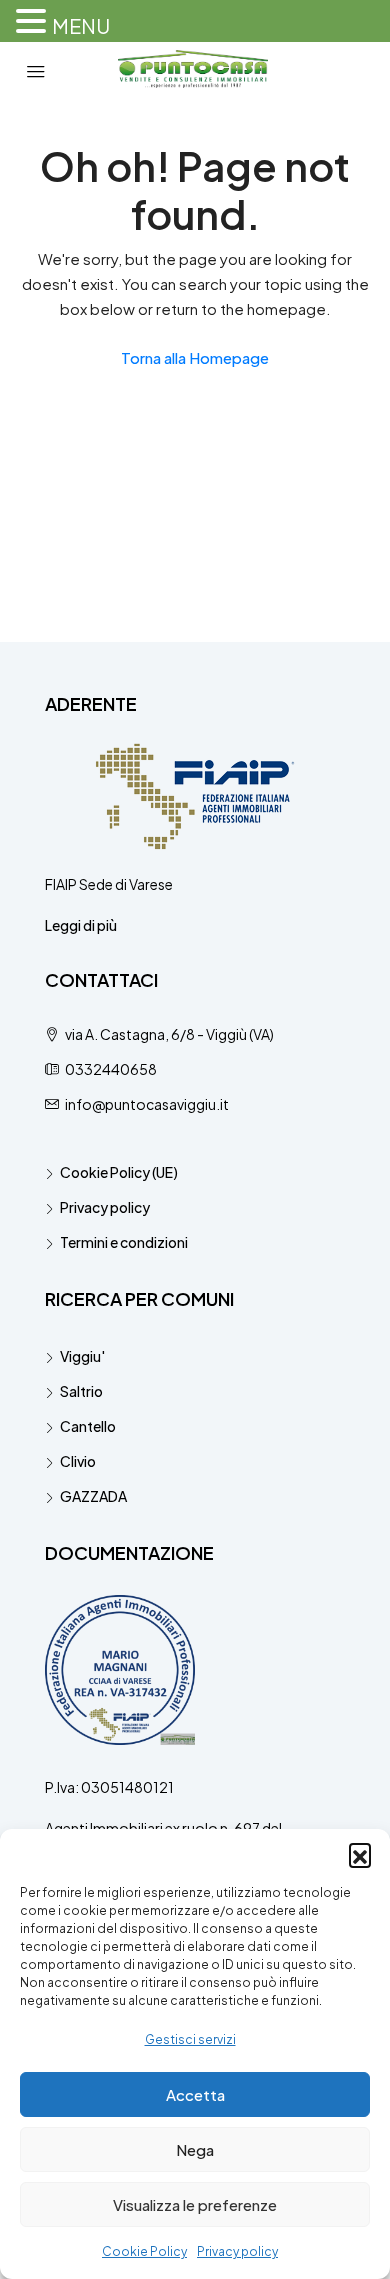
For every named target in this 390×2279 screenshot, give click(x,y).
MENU (81, 25)
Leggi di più (81, 925)
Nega (195, 2149)
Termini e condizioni (124, 1242)
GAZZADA (93, 1496)
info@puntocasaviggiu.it (147, 1104)
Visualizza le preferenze (195, 2204)
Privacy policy (237, 2251)
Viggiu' (82, 1356)
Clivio (78, 1461)
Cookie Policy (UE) (119, 1172)
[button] (360, 1854)
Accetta (195, 2094)
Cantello (88, 1426)
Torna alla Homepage (195, 357)
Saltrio (81, 1391)
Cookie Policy (144, 2251)
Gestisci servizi (190, 2039)
